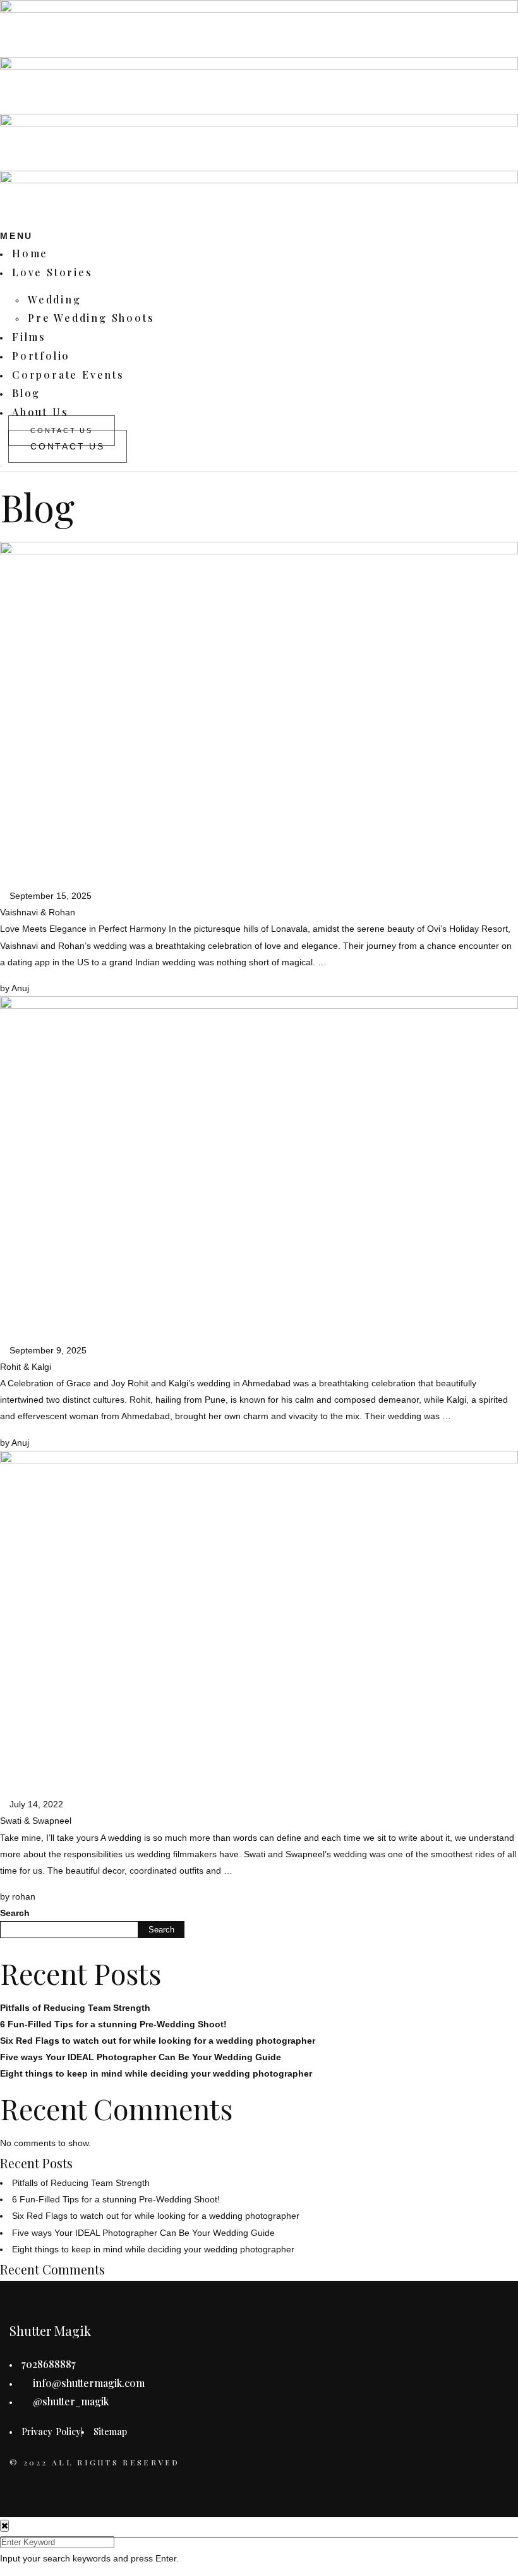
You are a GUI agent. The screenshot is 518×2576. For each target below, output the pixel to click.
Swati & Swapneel (36, 1821)
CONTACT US (68, 446)
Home (30, 253)
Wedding (55, 299)
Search (15, 1913)
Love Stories (52, 272)
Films (29, 337)
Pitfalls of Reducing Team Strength (75, 2008)
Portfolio (41, 356)
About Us (40, 412)
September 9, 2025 (47, 1350)
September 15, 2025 (49, 896)
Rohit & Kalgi (26, 1367)
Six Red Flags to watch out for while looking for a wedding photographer (158, 2041)
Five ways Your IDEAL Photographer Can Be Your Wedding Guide (141, 2057)
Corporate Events (68, 375)
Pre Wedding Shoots (91, 318)
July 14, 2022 (35, 1804)
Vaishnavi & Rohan (38, 912)
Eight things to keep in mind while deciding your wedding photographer (156, 2073)
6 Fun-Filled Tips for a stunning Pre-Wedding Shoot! (113, 2024)
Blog (26, 393)
